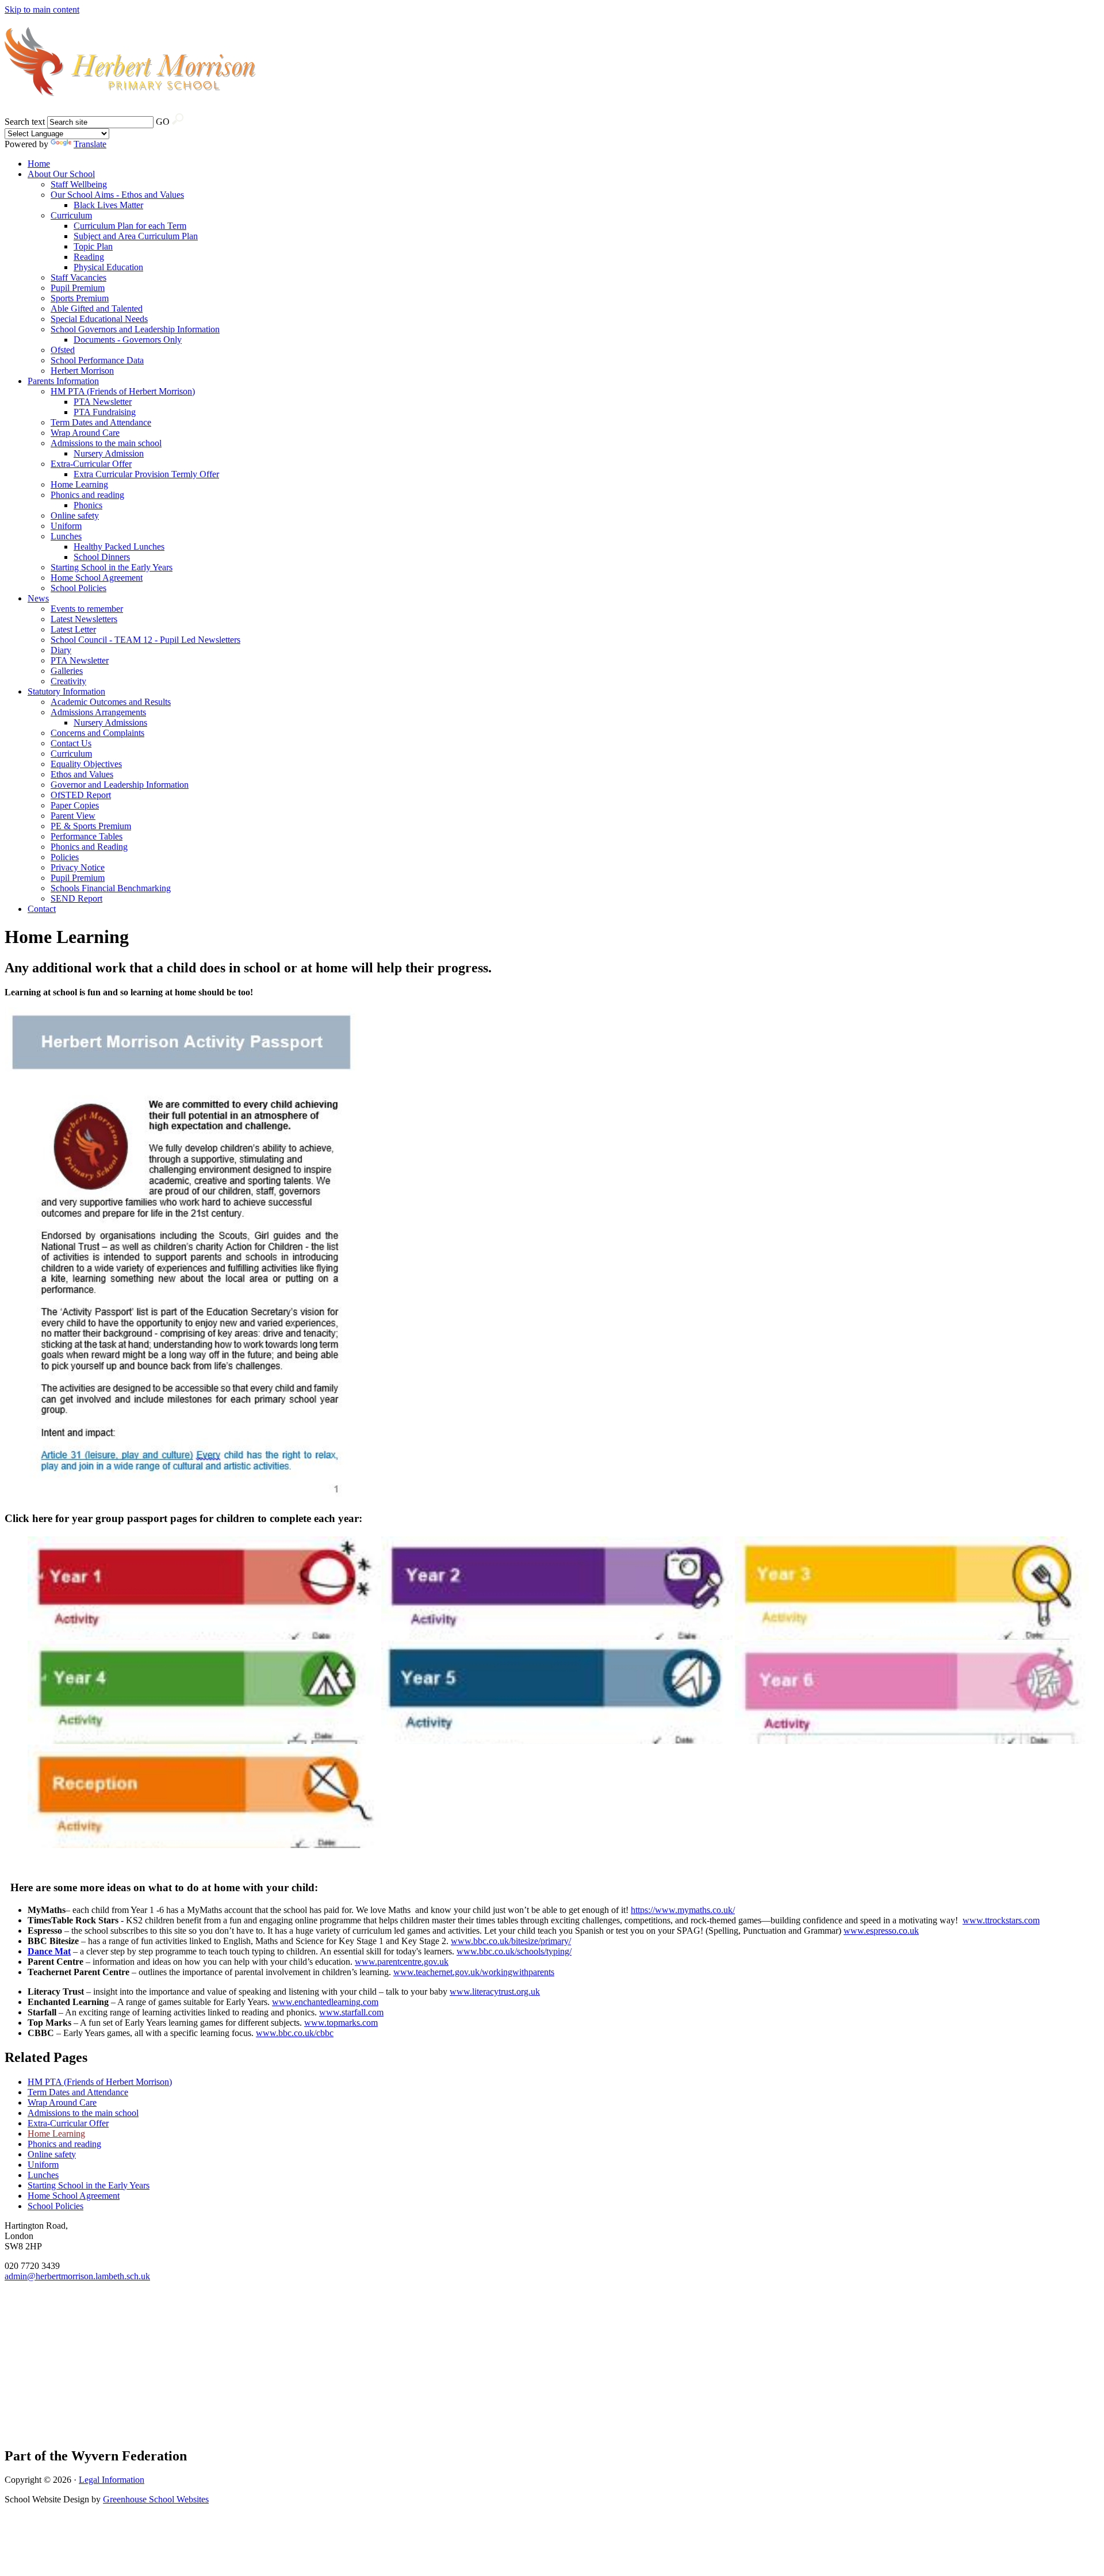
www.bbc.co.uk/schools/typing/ (514, 1951)
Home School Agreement (97, 578)
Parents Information (63, 381)
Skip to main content (42, 9)
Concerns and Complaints (97, 733)
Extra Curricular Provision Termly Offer (146, 474)
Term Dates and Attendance (101, 422)
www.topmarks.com (341, 2023)
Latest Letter (73, 629)
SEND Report (76, 898)
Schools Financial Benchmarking (111, 888)
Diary (61, 650)
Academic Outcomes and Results (111, 702)
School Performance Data (97, 360)
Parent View (73, 816)
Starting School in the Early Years (112, 567)
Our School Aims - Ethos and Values (117, 195)
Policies (65, 857)
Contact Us (71, 743)
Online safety (75, 515)
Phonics (88, 505)
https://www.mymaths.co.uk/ (683, 1910)
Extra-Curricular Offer (91, 464)
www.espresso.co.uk (881, 1931)
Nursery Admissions (110, 722)
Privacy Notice (78, 867)
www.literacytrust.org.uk (495, 1992)
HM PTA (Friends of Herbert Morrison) (123, 391)
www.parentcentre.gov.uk (402, 1962)
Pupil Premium (78, 288)
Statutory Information (66, 691)
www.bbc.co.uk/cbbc (295, 2033)
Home (39, 164)
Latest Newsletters (84, 619)
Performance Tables (87, 836)
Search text (25, 122)
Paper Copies (75, 805)
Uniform (66, 526)
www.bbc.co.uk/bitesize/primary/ (511, 1941)
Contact (42, 909)
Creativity (68, 681)
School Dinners (102, 557)
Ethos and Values (82, 774)
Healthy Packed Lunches (119, 547)
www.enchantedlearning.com (325, 2002)
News (38, 598)
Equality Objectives (86, 764)
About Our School (61, 174)
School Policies (78, 588)
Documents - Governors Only (128, 340)
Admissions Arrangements (98, 712)
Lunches (66, 536)
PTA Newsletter (103, 402)
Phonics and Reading (89, 847)
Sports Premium (80, 298)
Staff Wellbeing (79, 184)
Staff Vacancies (78, 277)
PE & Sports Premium (91, 826)
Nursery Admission (109, 453)
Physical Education (108, 267)
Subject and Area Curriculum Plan (136, 236)
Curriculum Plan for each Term (130, 226)
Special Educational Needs (99, 319)
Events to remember (87, 609)
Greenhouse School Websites (156, 2499)
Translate (90, 144)
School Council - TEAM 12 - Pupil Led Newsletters (145, 640)
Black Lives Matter (108, 205)
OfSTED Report (81, 795)
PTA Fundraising (105, 412)
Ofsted (63, 350)
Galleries (67, 671)
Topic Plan (93, 246)
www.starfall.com (351, 2012)
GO (163, 122)
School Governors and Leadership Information (135, 329)
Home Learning (79, 484)
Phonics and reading (87, 495)
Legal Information (112, 2480)
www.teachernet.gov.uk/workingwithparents (474, 1972)
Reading (89, 257)
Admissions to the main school (106, 443)
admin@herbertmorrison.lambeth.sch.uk (77, 2276)
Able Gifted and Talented (97, 308)
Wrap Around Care (85, 433)
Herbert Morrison (82, 371)
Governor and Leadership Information (120, 785)
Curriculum (71, 215)
